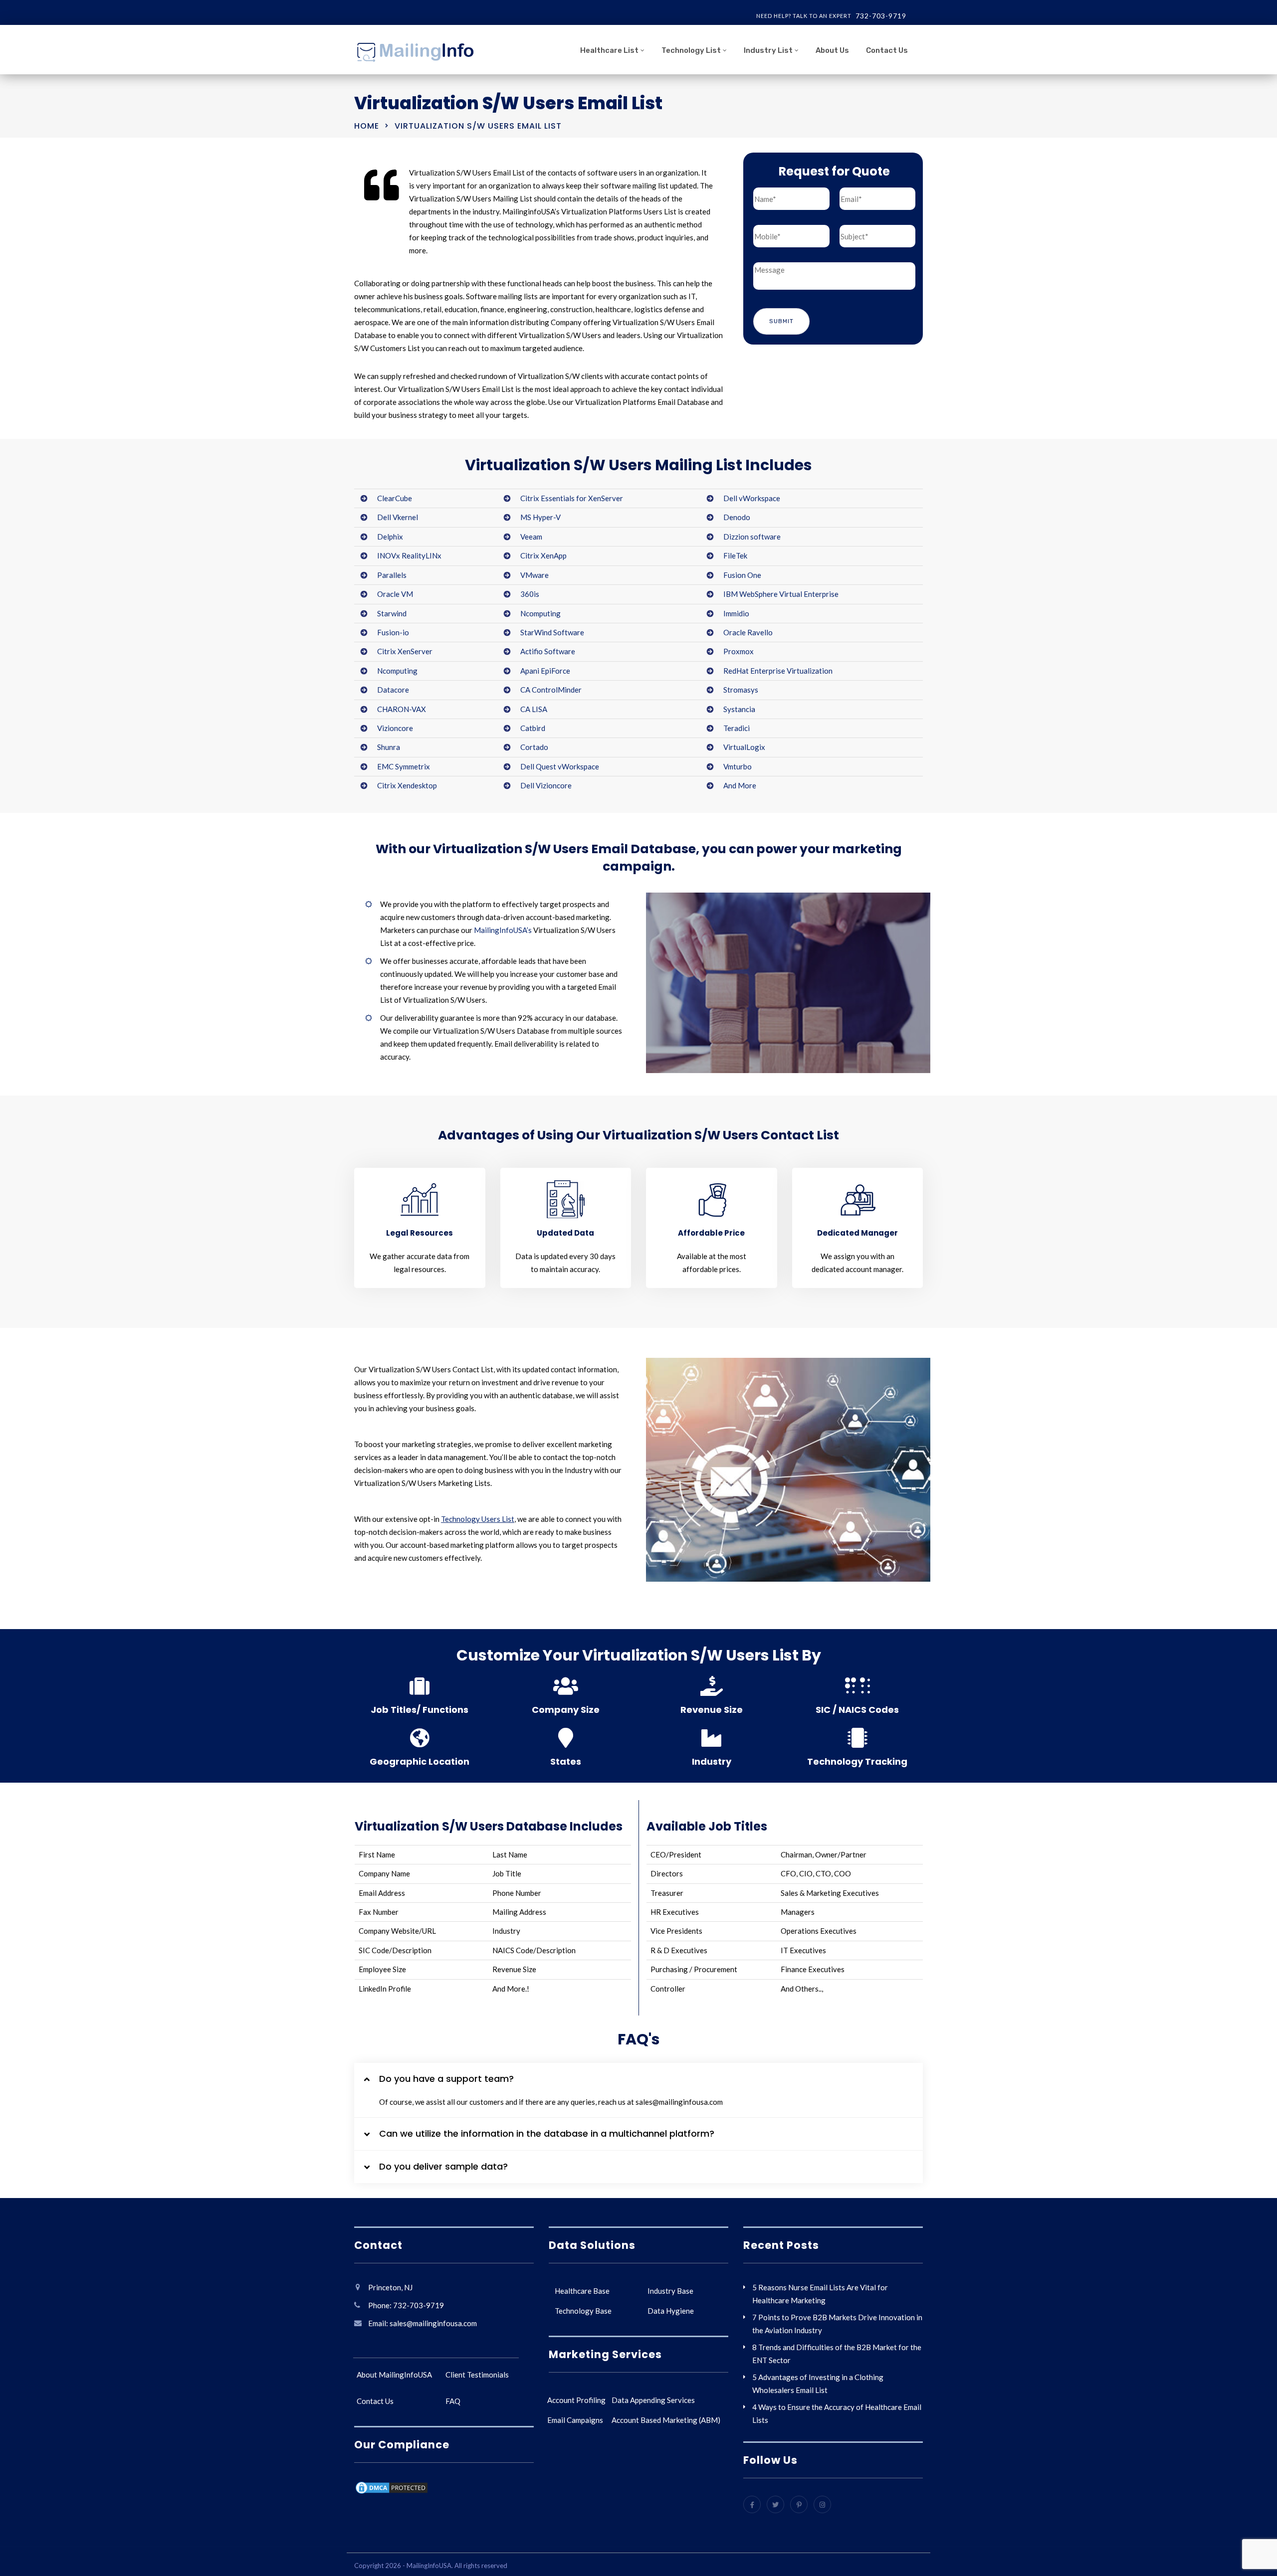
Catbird (533, 728)
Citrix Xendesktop (407, 785)
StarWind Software (552, 632)
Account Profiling (576, 2400)
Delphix (390, 537)
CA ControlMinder (551, 690)
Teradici (737, 728)
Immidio (736, 613)
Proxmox (739, 651)
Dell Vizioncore (546, 785)
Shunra (389, 747)
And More (740, 785)
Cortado (534, 747)
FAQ (453, 2401)
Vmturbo (738, 766)
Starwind (392, 613)
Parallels (392, 575)
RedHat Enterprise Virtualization (778, 671)
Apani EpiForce (545, 671)
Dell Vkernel (398, 517)
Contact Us (887, 50)
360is (530, 594)
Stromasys (741, 690)
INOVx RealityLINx (409, 555)
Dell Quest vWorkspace (560, 766)
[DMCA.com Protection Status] (392, 2489)
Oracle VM (395, 594)
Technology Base (583, 2311)
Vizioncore (395, 728)
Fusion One (742, 575)
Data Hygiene (671, 2311)
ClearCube (395, 498)
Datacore (393, 690)
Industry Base (670, 2291)
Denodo (737, 517)
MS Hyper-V (540, 517)
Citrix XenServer (405, 651)
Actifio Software (548, 651)
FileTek (735, 555)
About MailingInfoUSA (394, 2375)
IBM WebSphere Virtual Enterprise (781, 594)
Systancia (739, 709)
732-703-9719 (881, 16)
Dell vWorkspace (752, 498)
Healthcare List (609, 50)
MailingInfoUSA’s (503, 930)
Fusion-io (393, 632)
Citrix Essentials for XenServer (572, 498)
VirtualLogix (744, 747)
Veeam (531, 537)
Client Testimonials (477, 2375)
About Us (832, 50)
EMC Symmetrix (404, 766)
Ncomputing (540, 613)
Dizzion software (752, 537)
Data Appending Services (653, 2400)
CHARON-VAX (402, 709)
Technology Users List (478, 1519)
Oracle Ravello (748, 632)
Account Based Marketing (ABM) (666, 2420)
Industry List (768, 50)
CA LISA (534, 709)
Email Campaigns (575, 2420)
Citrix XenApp (543, 555)
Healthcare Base (582, 2291)
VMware (534, 575)
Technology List (691, 50)
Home (367, 126)
